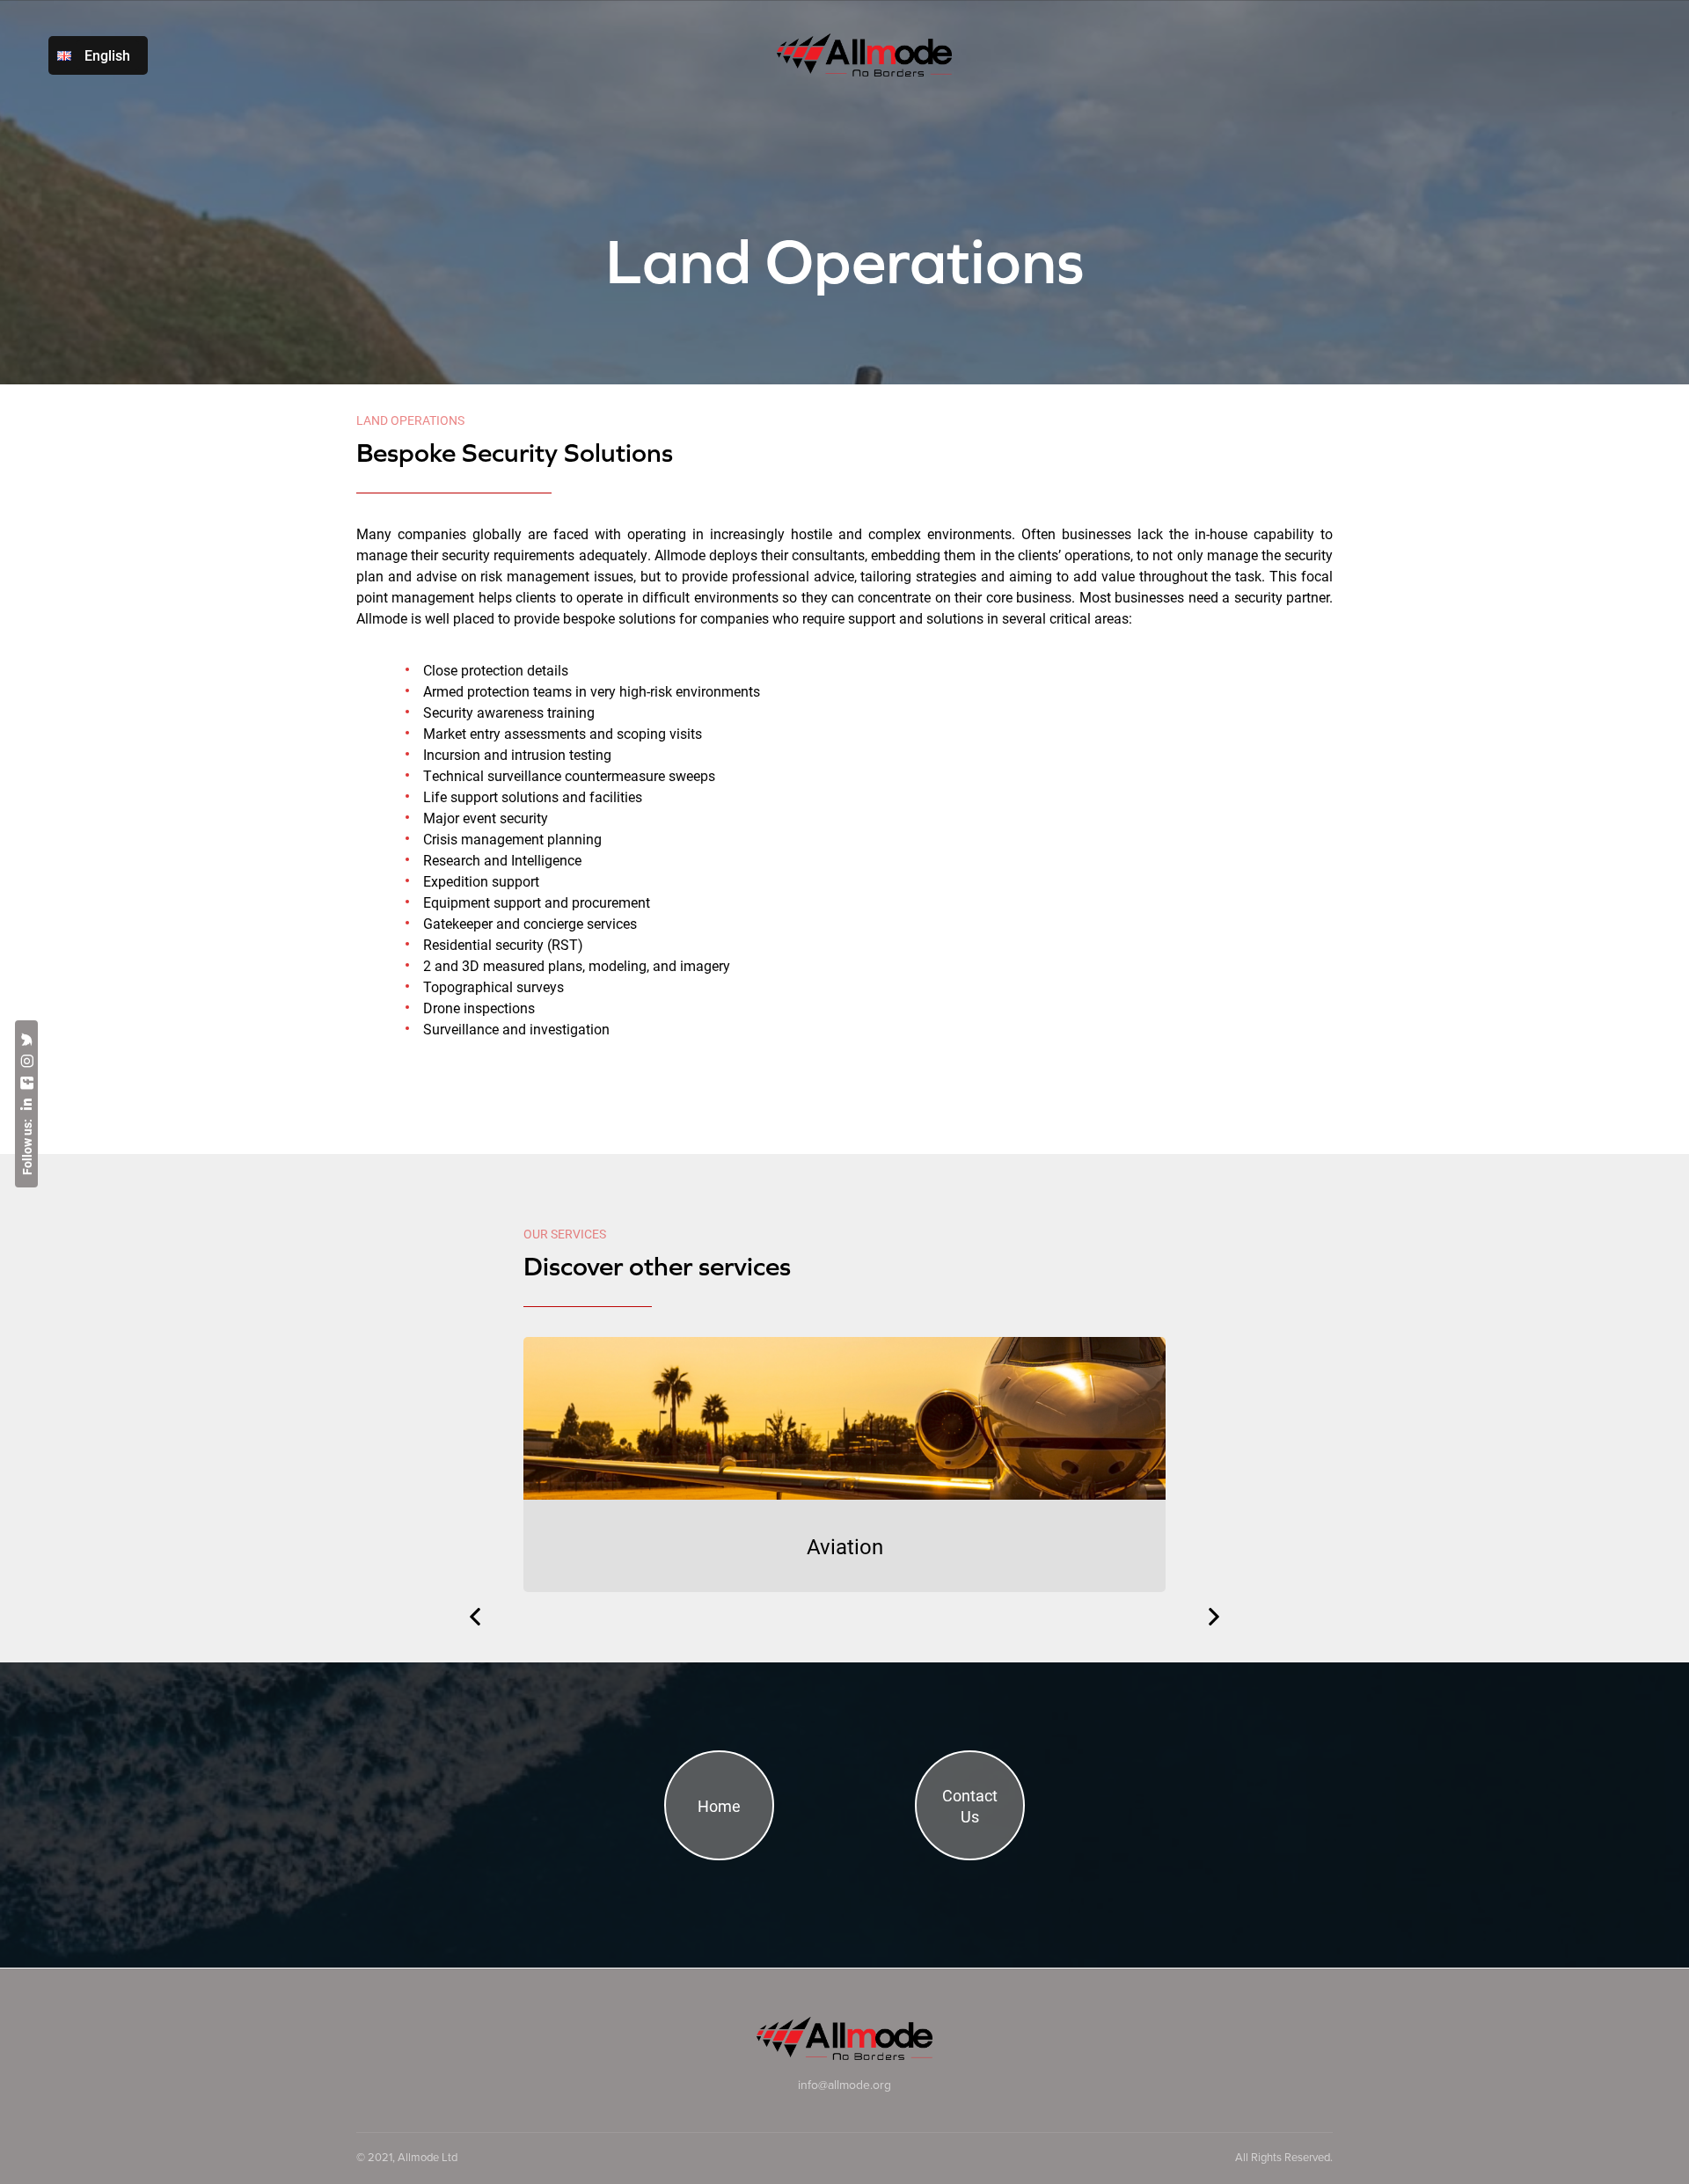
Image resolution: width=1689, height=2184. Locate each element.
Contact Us (970, 1806)
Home (719, 1806)
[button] (475, 1617)
